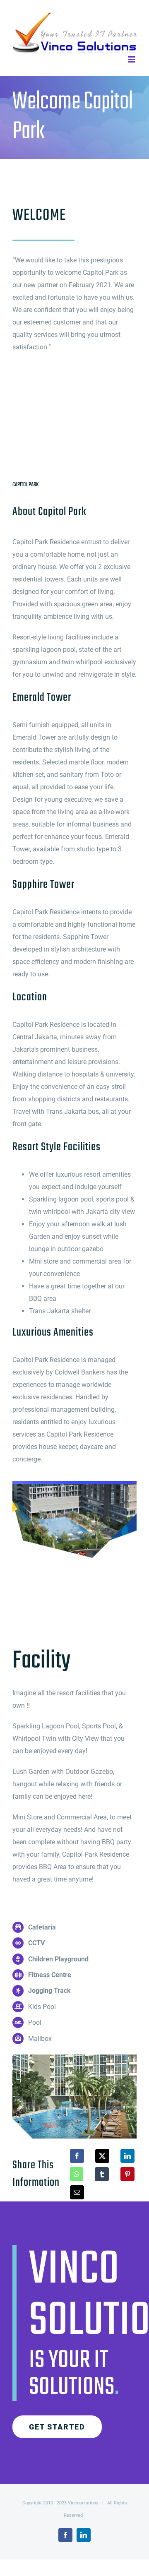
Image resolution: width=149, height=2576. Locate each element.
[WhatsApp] (77, 2174)
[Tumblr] (102, 2174)
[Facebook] (77, 2156)
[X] (102, 2156)
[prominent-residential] (74, 1484)
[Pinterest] (127, 2174)
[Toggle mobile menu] (132, 59)
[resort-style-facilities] (74, 2058)
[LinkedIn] (127, 2156)
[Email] (77, 2192)
